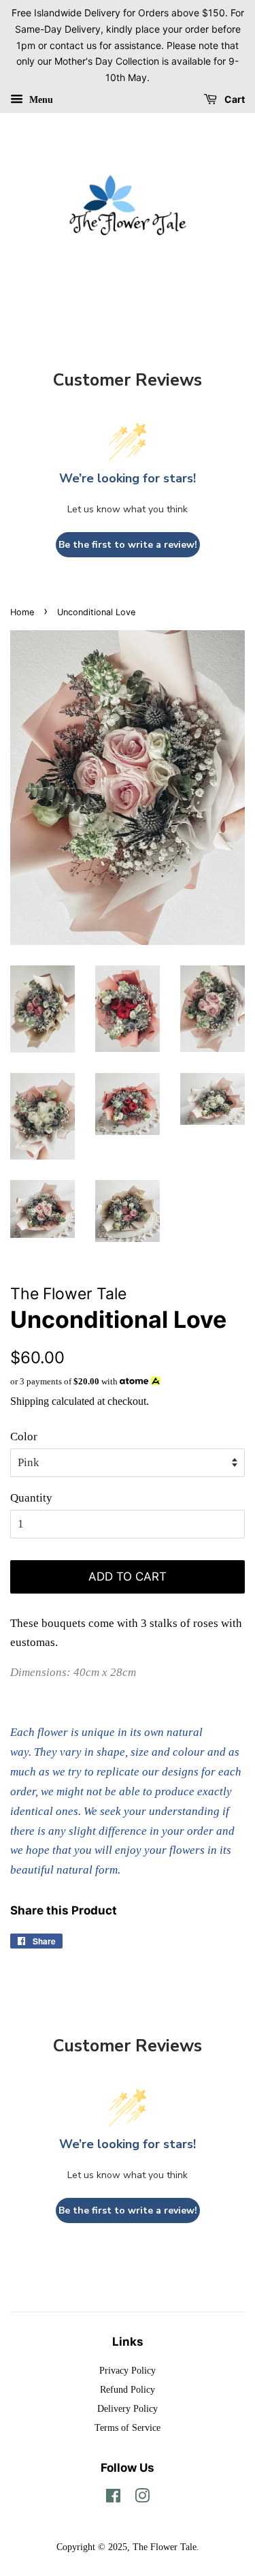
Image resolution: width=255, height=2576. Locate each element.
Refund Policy (128, 2389)
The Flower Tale (165, 2547)
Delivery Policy (128, 2408)
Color (24, 1437)
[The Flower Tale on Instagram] (142, 2498)
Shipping (30, 1401)
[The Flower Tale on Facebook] (113, 2498)
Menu (40, 100)
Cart (234, 99)
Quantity (31, 1498)
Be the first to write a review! (128, 545)
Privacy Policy (128, 2370)
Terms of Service (128, 2427)
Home (22, 612)
